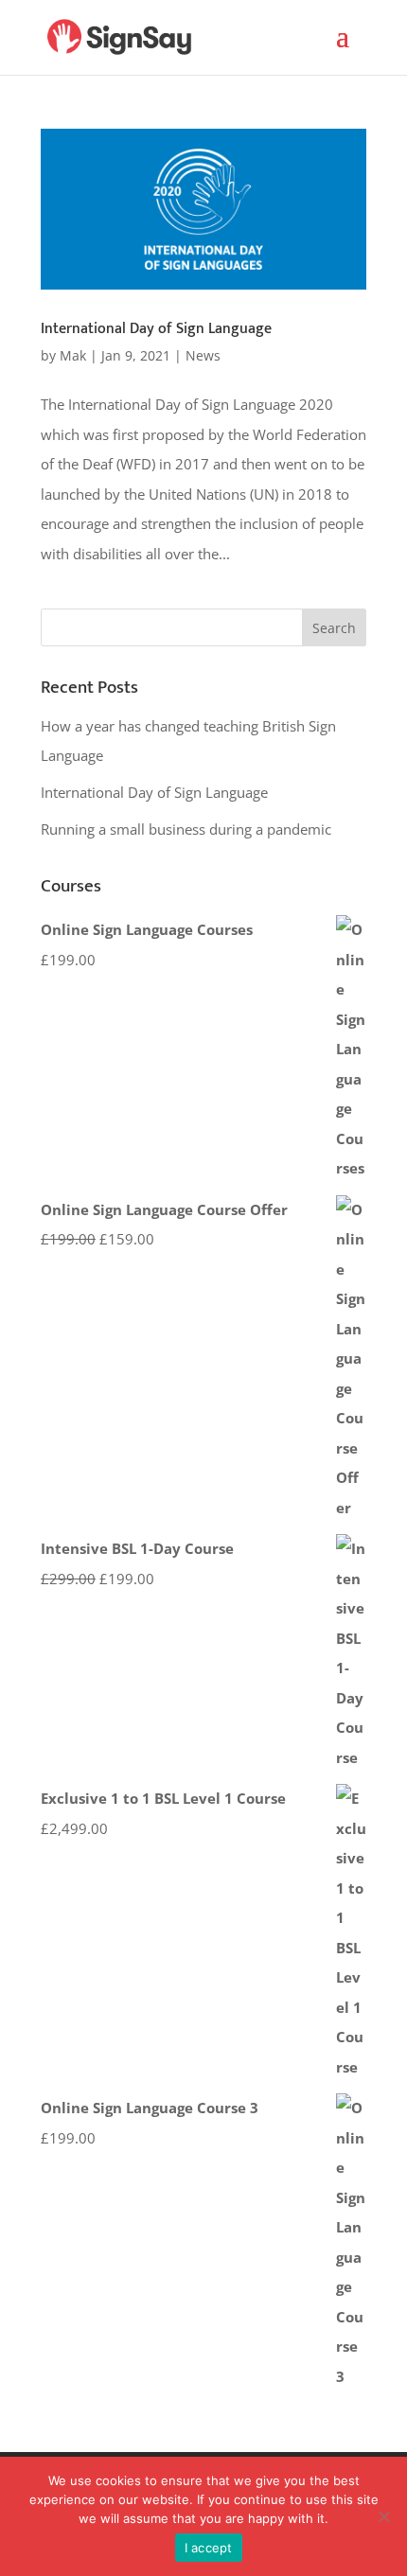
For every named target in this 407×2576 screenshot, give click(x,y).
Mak (73, 355)
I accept (209, 2548)
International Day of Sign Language (156, 329)
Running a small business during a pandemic (186, 829)
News (203, 355)
